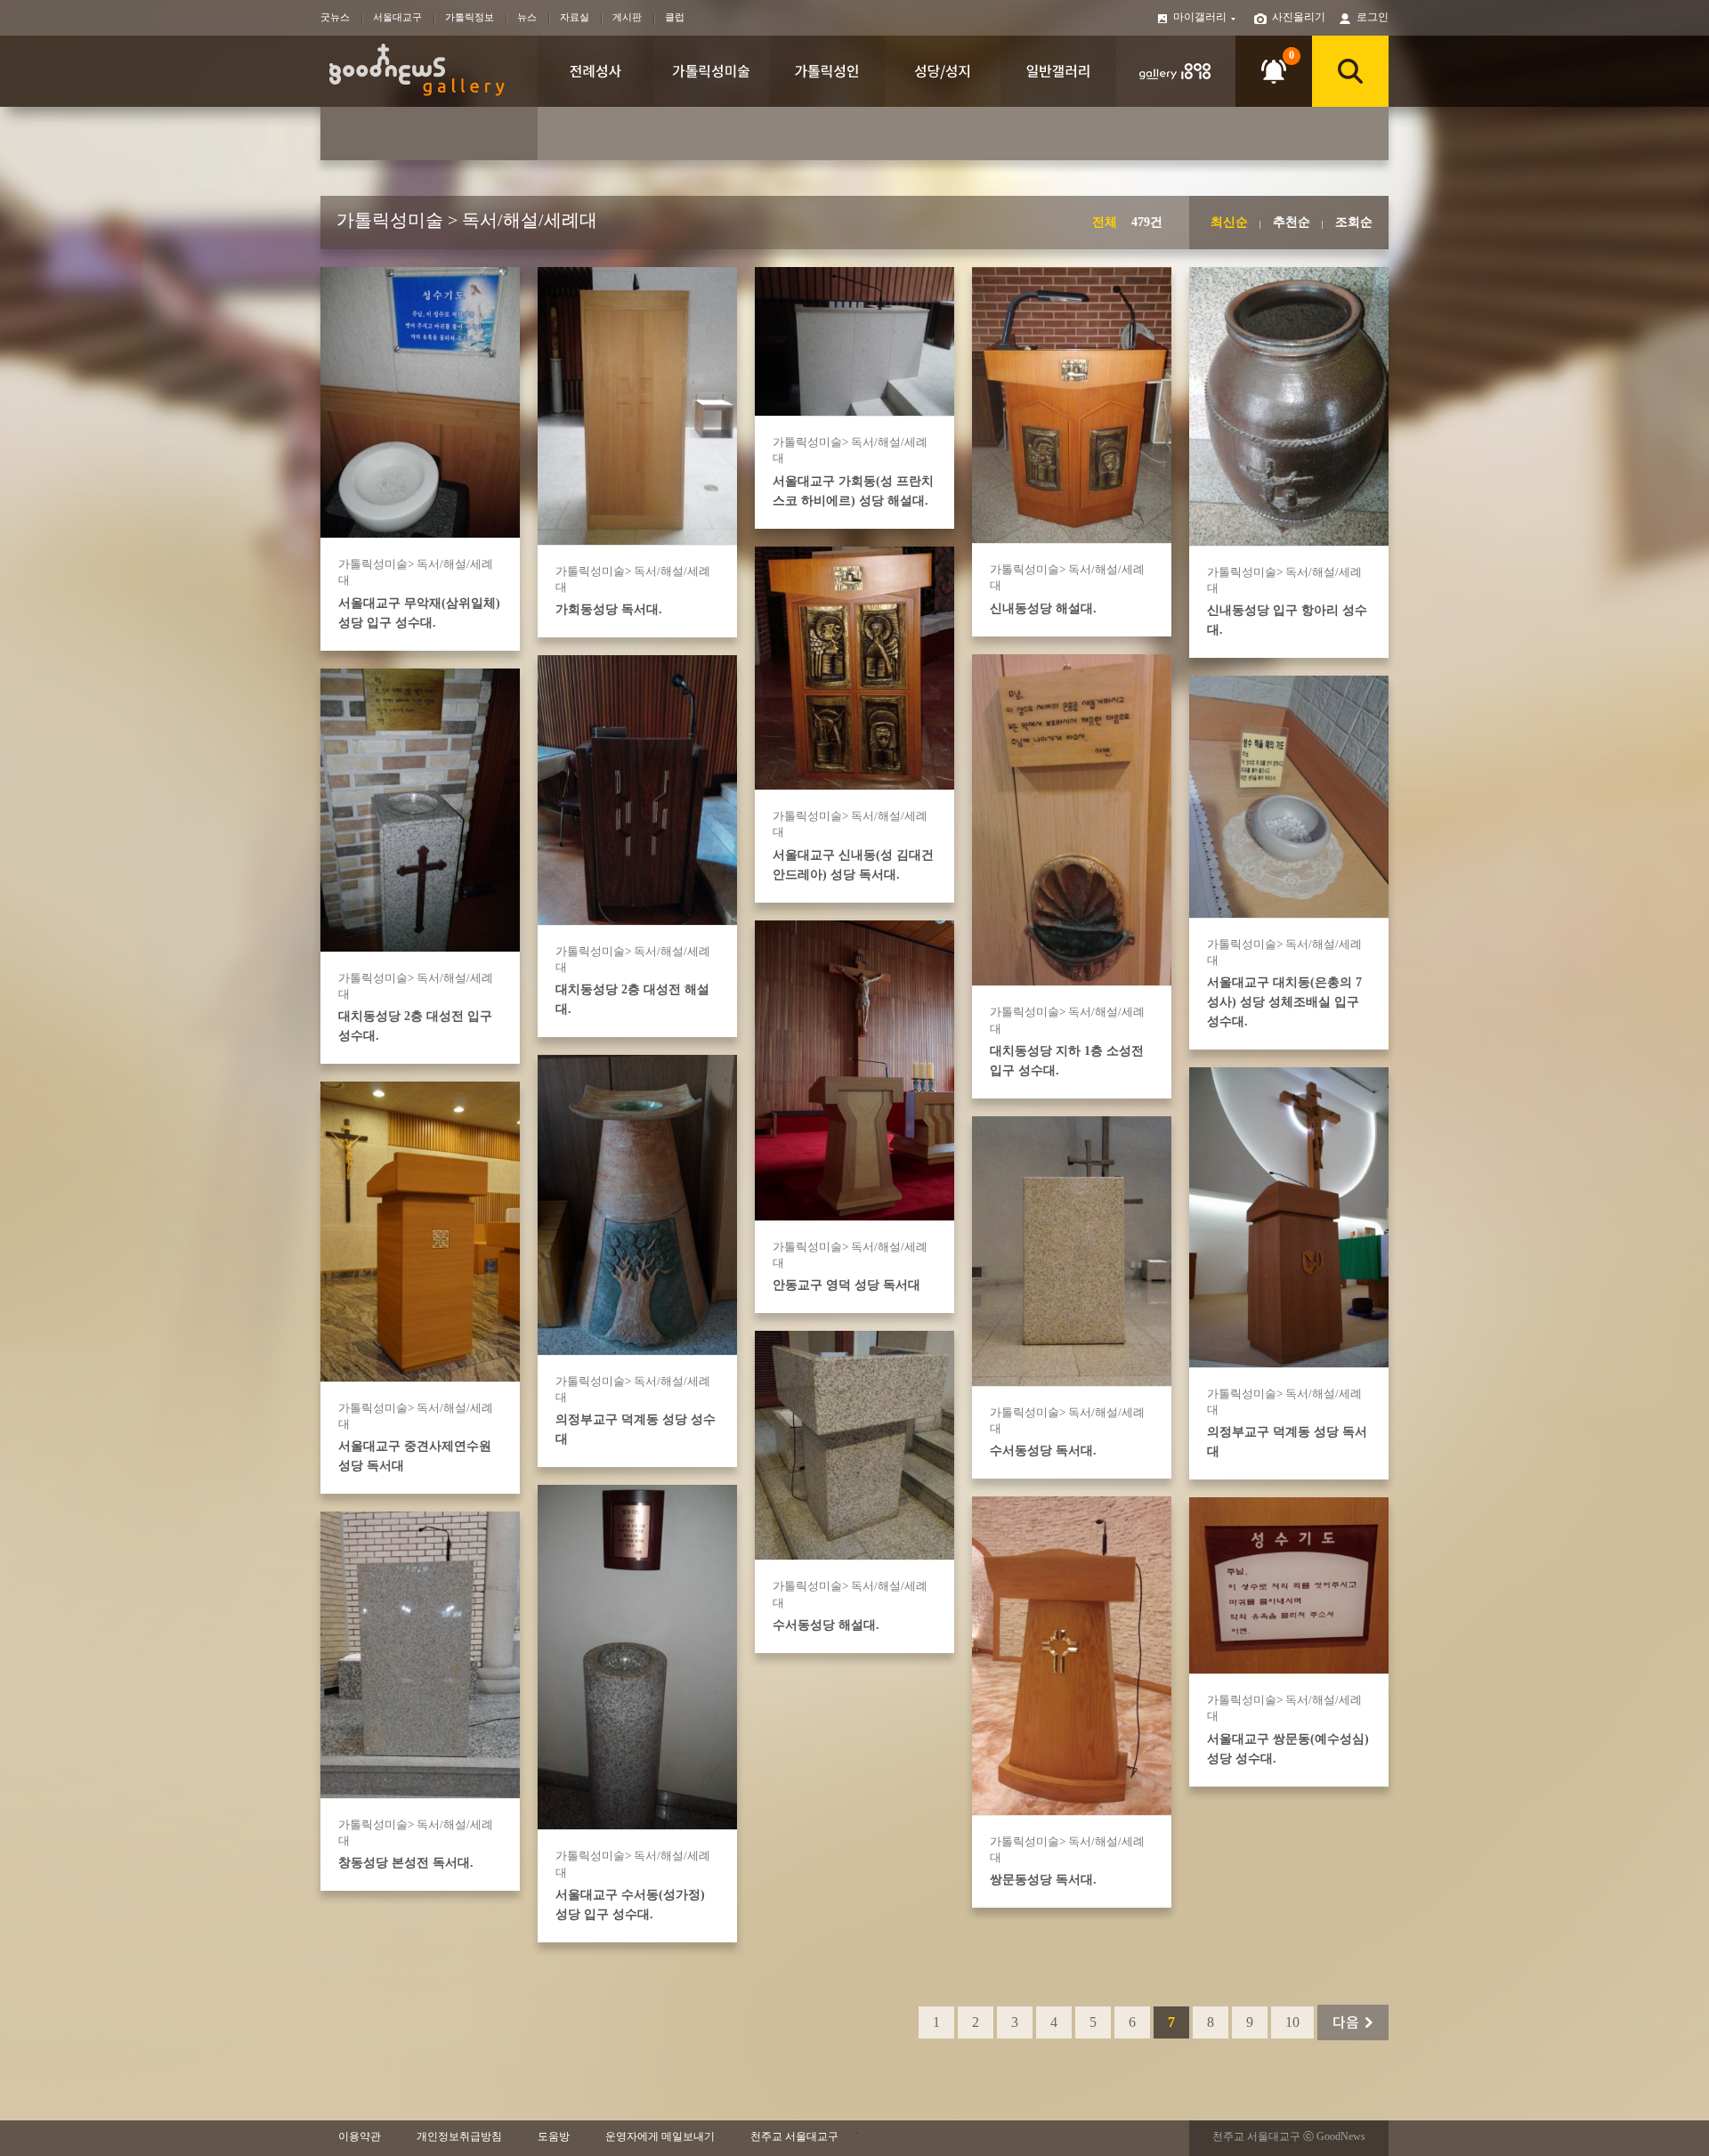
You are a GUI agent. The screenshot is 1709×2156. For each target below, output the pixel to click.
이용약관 (360, 2136)
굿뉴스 (335, 17)
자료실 (575, 17)
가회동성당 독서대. (609, 609)
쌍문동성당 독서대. (1043, 1880)
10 (1292, 2022)
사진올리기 (1299, 17)
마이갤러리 (1201, 17)
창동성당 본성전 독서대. (406, 1863)
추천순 (1292, 222)
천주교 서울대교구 (794, 2136)
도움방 (554, 2136)
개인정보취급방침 (459, 2136)
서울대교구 (397, 17)
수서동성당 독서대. (1043, 1451)
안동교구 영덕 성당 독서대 (846, 1285)
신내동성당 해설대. (1043, 608)
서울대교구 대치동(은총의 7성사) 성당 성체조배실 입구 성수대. (1284, 1002)
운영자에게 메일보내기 (660, 2136)
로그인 (1373, 17)
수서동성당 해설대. (826, 1625)
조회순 (1354, 222)
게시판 (627, 17)
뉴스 (527, 17)
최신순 (1229, 222)
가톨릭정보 (470, 17)
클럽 (675, 17)
